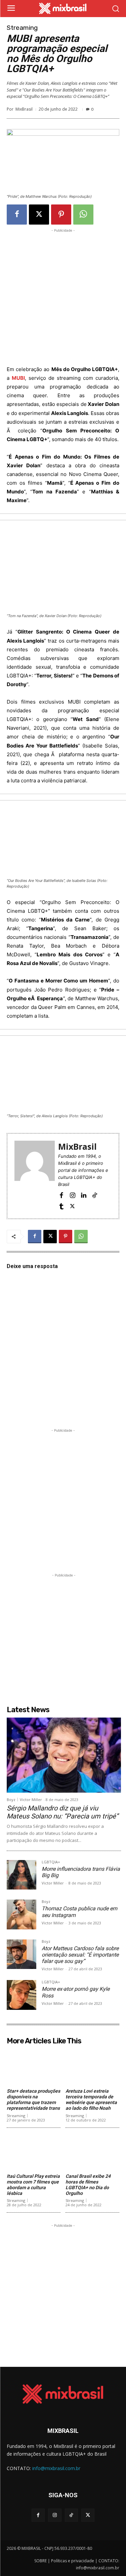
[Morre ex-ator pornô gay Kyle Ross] (22, 1995)
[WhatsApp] (83, 215)
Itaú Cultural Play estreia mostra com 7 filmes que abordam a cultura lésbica (33, 2184)
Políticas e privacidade (73, 2561)
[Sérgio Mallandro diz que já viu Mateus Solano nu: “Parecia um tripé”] (64, 1755)
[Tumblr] (61, 1206)
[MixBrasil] (35, 1176)
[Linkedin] (83, 1195)
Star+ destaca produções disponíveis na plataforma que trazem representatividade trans (33, 2099)
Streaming (22, 28)
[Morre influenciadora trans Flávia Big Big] (22, 1875)
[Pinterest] (61, 215)
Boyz (11, 1800)
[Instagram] (72, 1195)
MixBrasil (24, 109)
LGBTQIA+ (51, 1862)
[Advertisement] (63, 297)
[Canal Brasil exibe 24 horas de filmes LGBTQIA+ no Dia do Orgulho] (92, 2152)
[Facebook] (17, 215)
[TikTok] (95, 1195)
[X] (39, 215)
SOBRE (40, 2561)
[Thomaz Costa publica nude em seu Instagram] (22, 1914)
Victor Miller (31, 1800)
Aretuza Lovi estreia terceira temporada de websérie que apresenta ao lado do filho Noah (91, 2099)
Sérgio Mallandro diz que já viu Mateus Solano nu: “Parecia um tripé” (62, 1812)
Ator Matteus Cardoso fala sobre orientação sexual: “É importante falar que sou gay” (80, 1955)
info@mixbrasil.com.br (56, 2468)
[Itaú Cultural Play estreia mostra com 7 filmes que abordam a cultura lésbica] (34, 2152)
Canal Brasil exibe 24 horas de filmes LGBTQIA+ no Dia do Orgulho (88, 2184)
